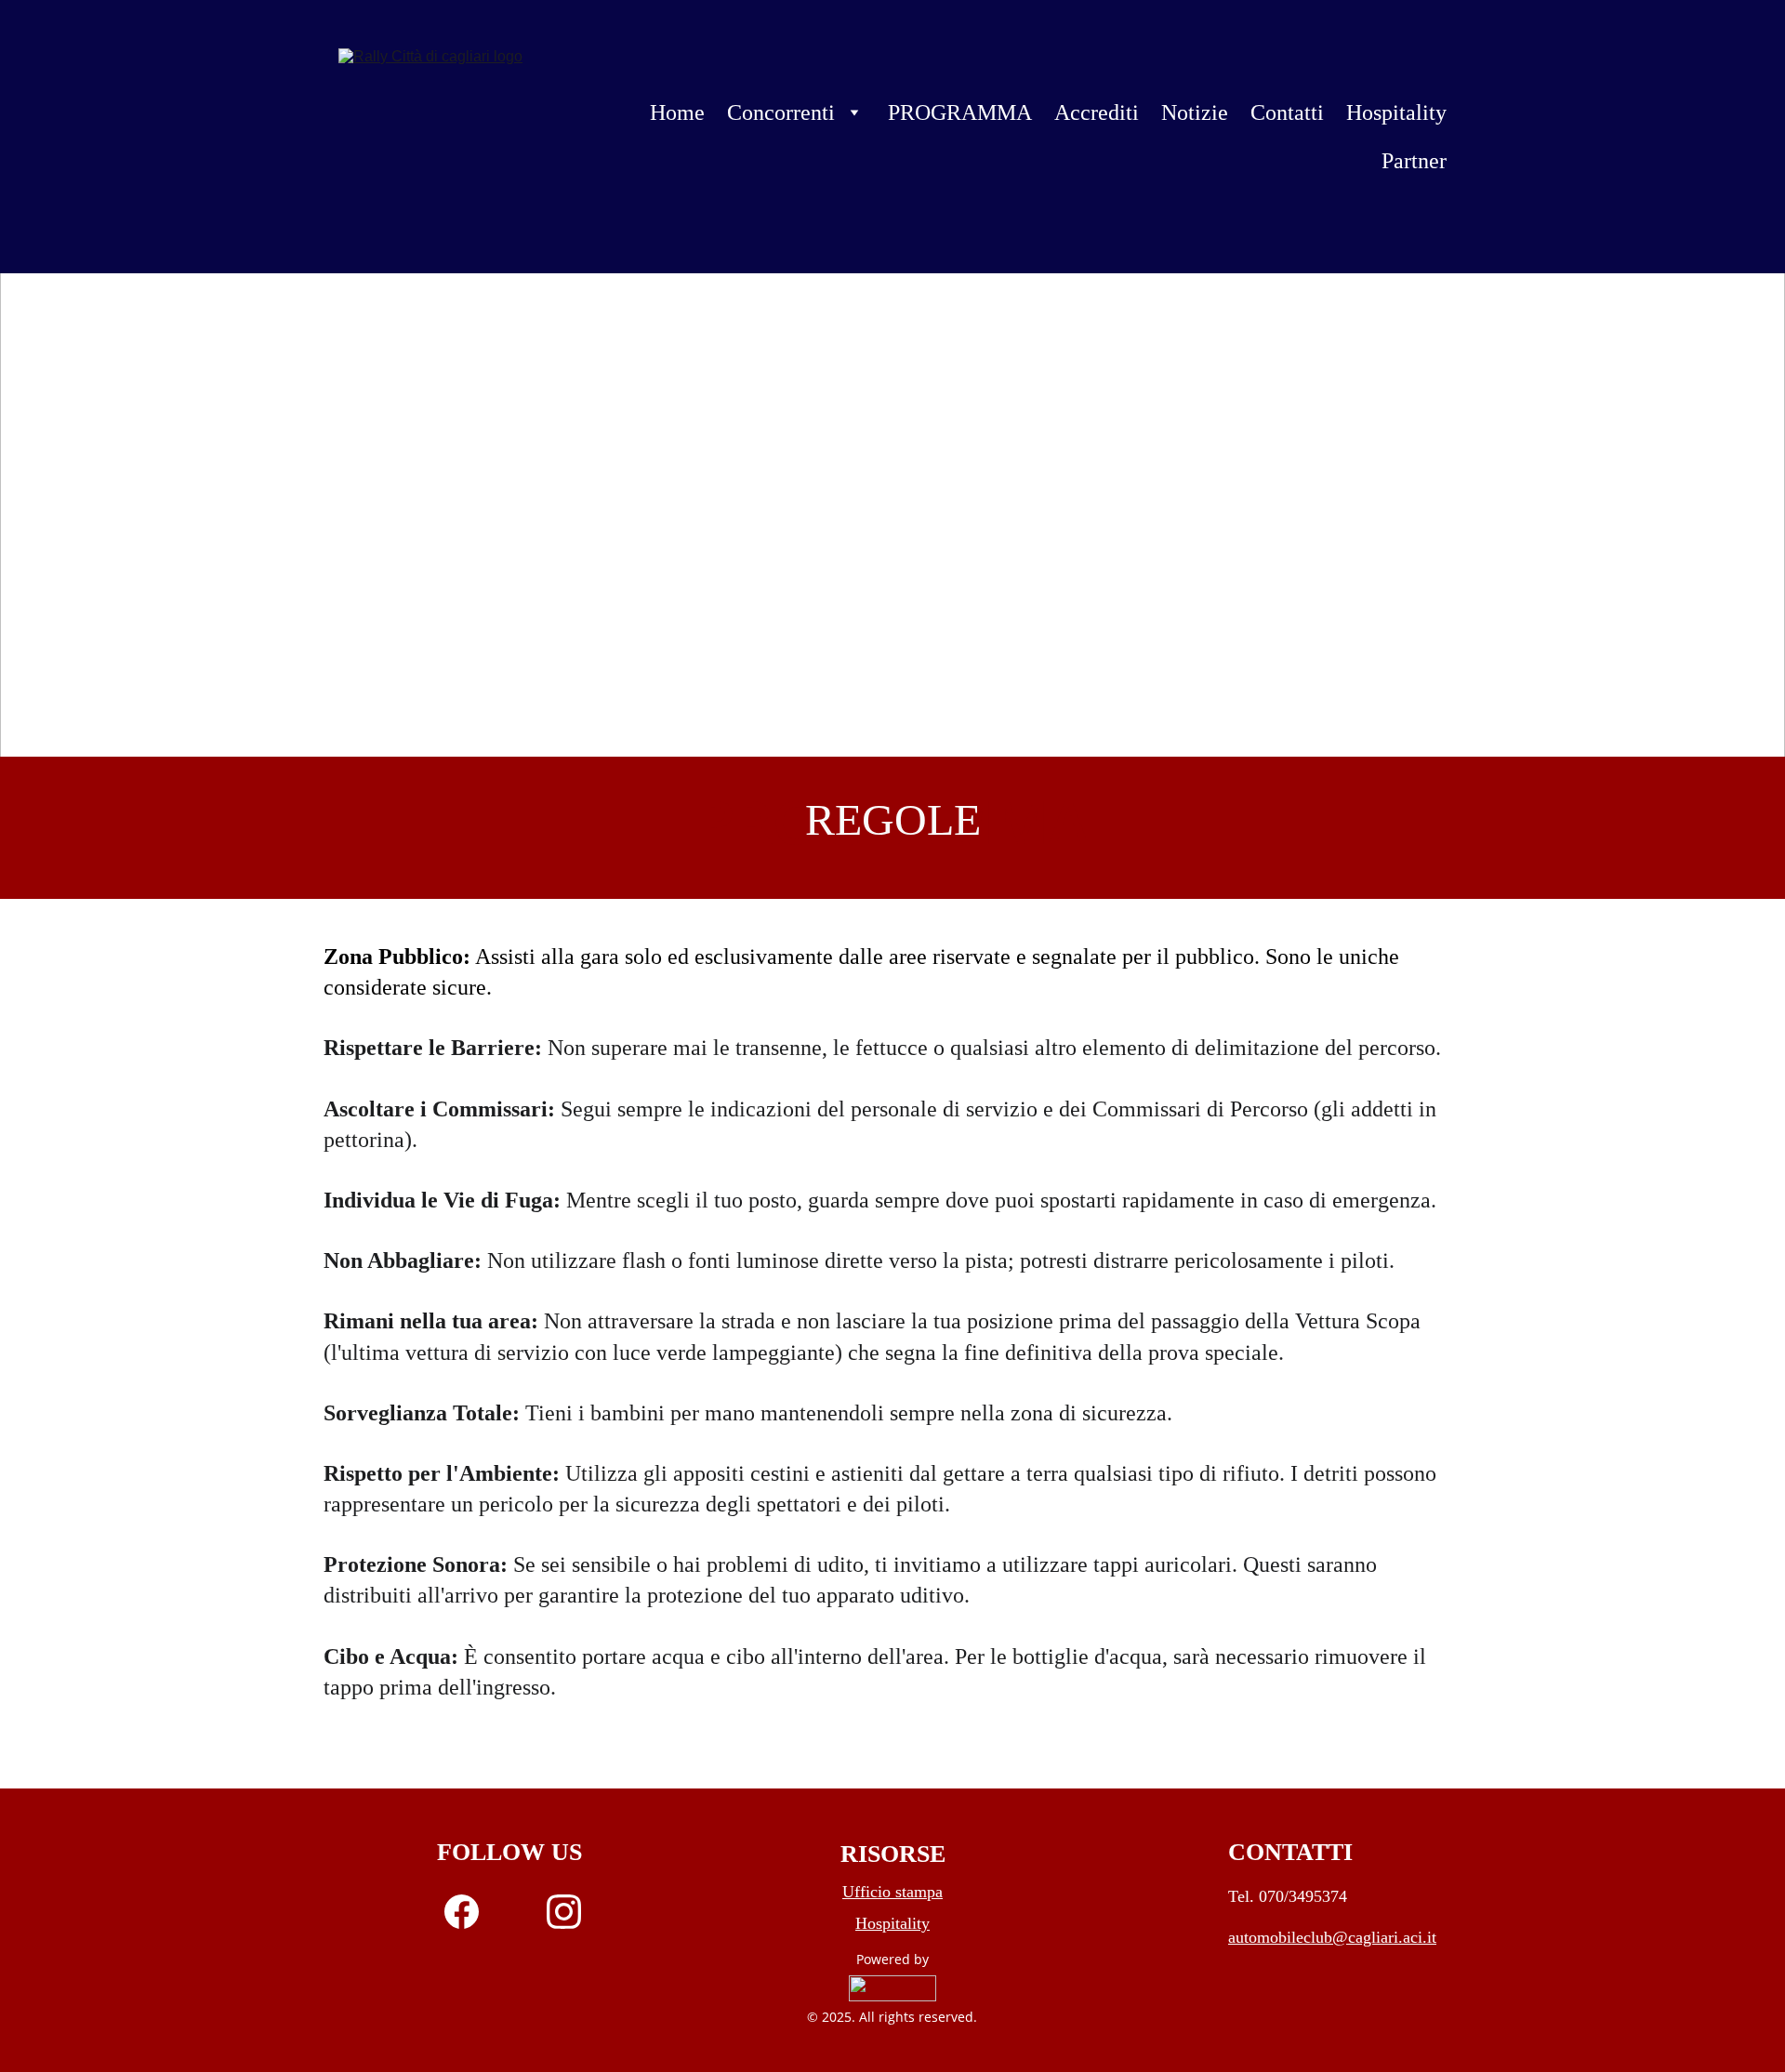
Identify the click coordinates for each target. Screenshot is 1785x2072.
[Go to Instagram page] (564, 1912)
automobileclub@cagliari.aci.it (1332, 1937)
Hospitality (1396, 112)
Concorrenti (781, 112)
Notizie (1195, 112)
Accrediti (1097, 112)
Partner (1414, 161)
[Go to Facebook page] (471, 1912)
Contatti (1287, 112)
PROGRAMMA (960, 112)
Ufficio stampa (892, 1892)
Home (677, 112)
